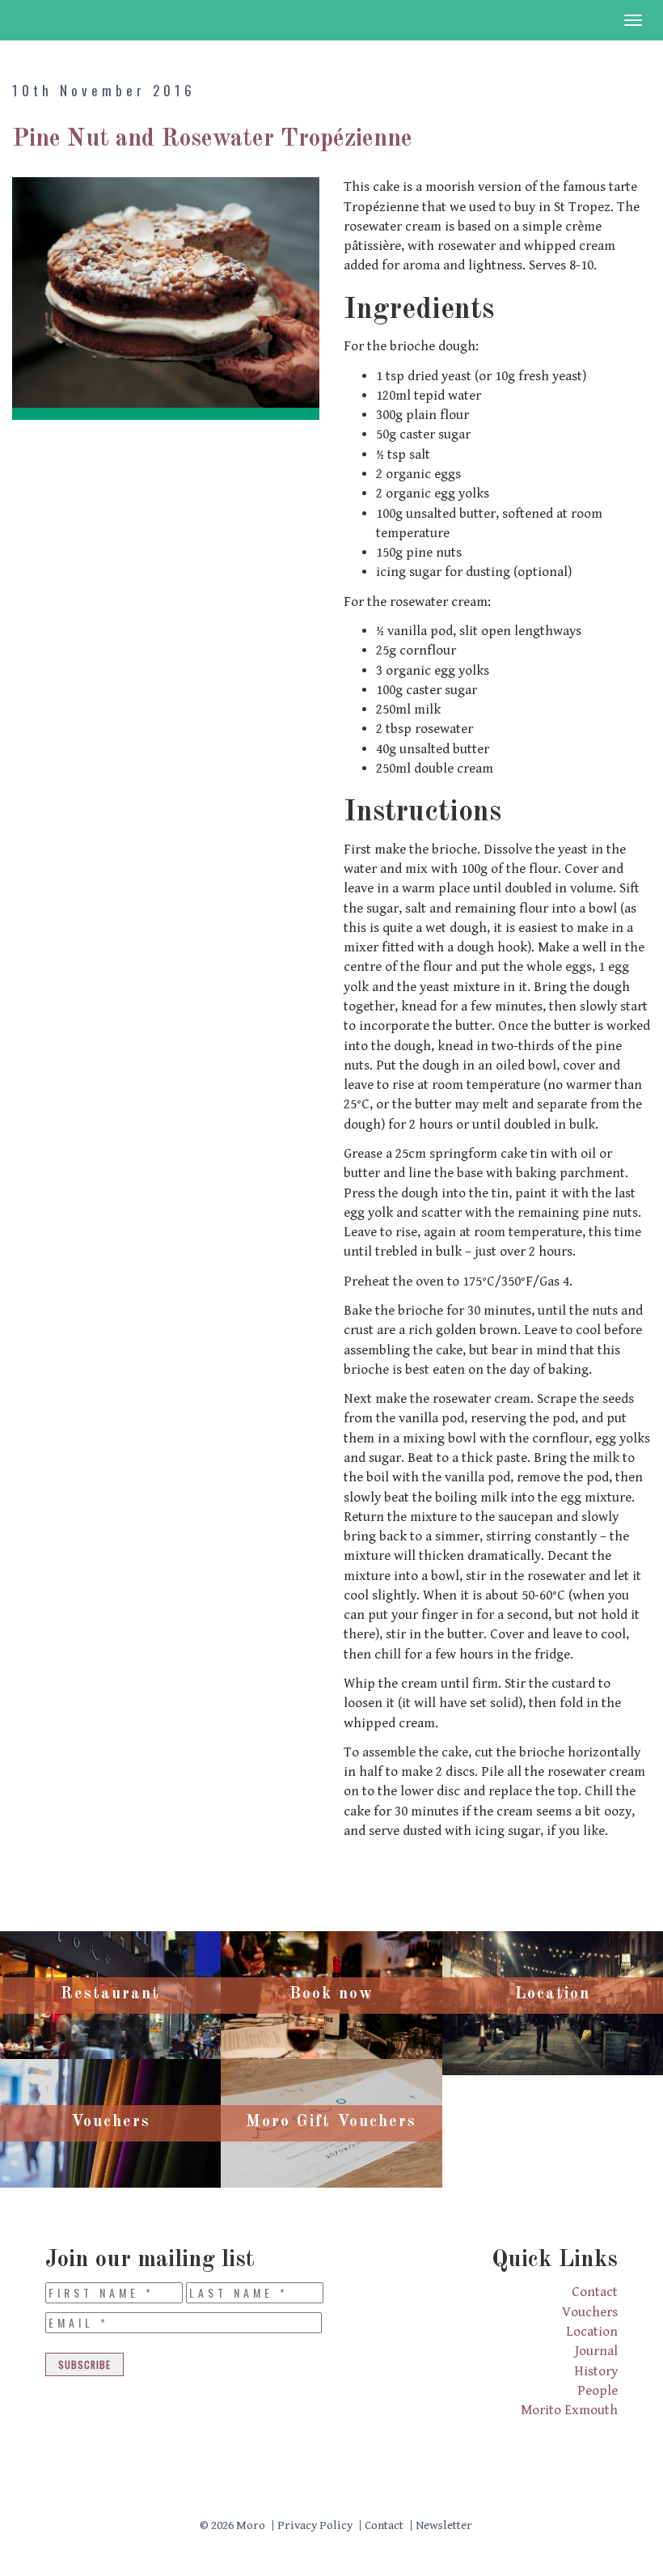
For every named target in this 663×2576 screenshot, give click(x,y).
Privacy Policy (315, 2525)
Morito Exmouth (569, 2410)
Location (592, 2332)
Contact (595, 2292)
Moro (62, 20)
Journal (596, 2351)
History (596, 2371)
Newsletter (444, 2525)
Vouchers (590, 2312)
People (598, 2391)
